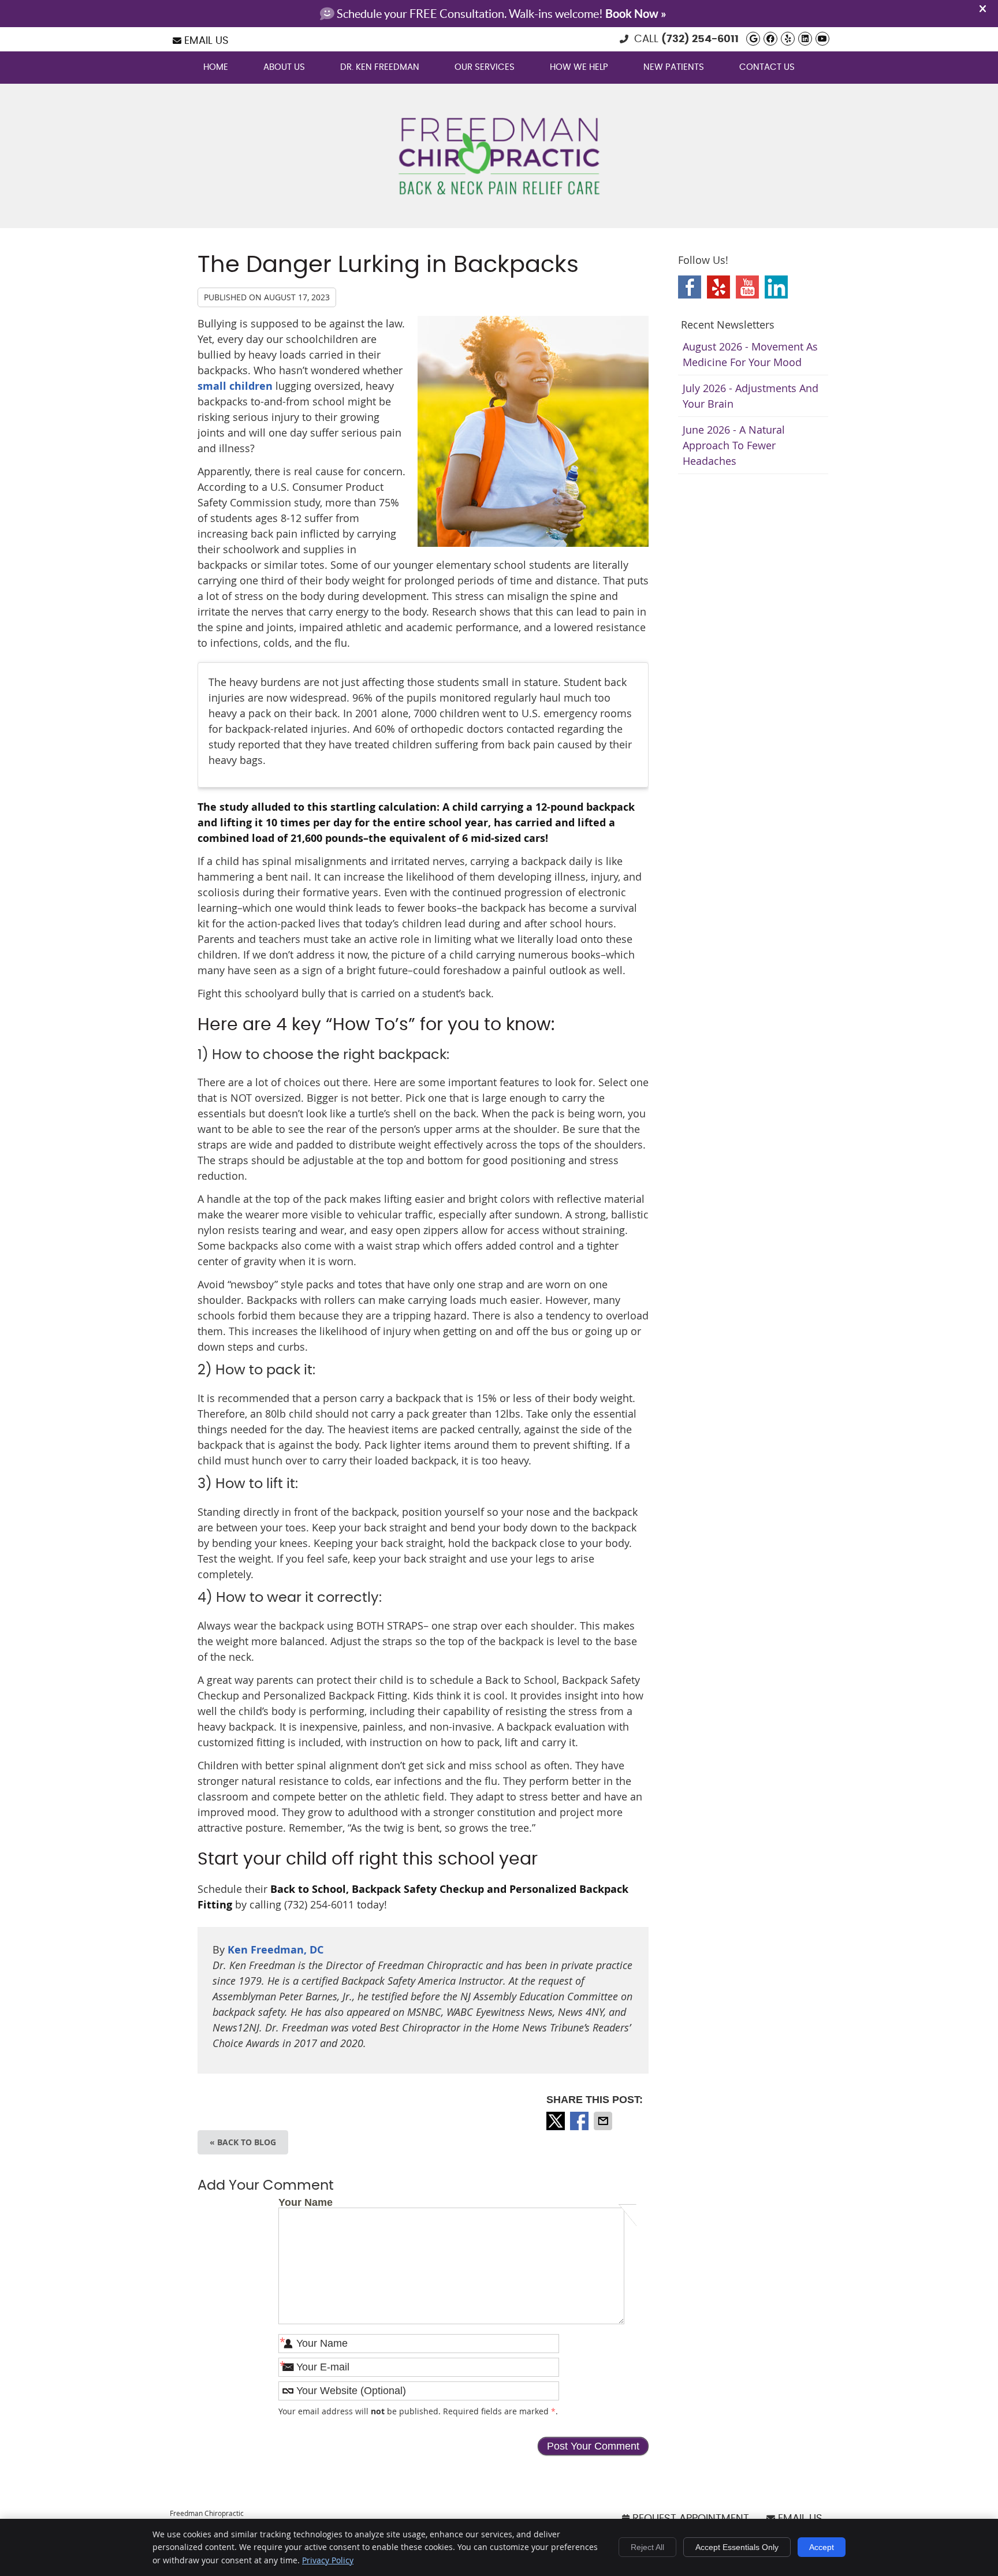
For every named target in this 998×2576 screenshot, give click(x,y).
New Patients (674, 67)
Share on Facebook (580, 2121)
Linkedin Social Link (776, 287)
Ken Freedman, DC (275, 1950)
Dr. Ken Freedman (380, 67)
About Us (284, 67)
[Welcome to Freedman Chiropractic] (499, 196)
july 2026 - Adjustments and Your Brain (751, 396)
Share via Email (604, 2121)
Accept (822, 2547)
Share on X (557, 2121)
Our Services (485, 67)
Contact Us (767, 67)
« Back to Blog (243, 2142)
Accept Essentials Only (737, 2547)
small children (235, 386)
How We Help (579, 67)
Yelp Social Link (718, 287)
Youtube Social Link (747, 287)
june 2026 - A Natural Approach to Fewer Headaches (734, 445)
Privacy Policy (328, 2560)
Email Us (206, 41)
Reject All (647, 2547)
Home (216, 67)
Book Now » (636, 14)
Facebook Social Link (690, 287)
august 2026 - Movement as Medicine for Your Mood (750, 354)
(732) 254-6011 (700, 39)
